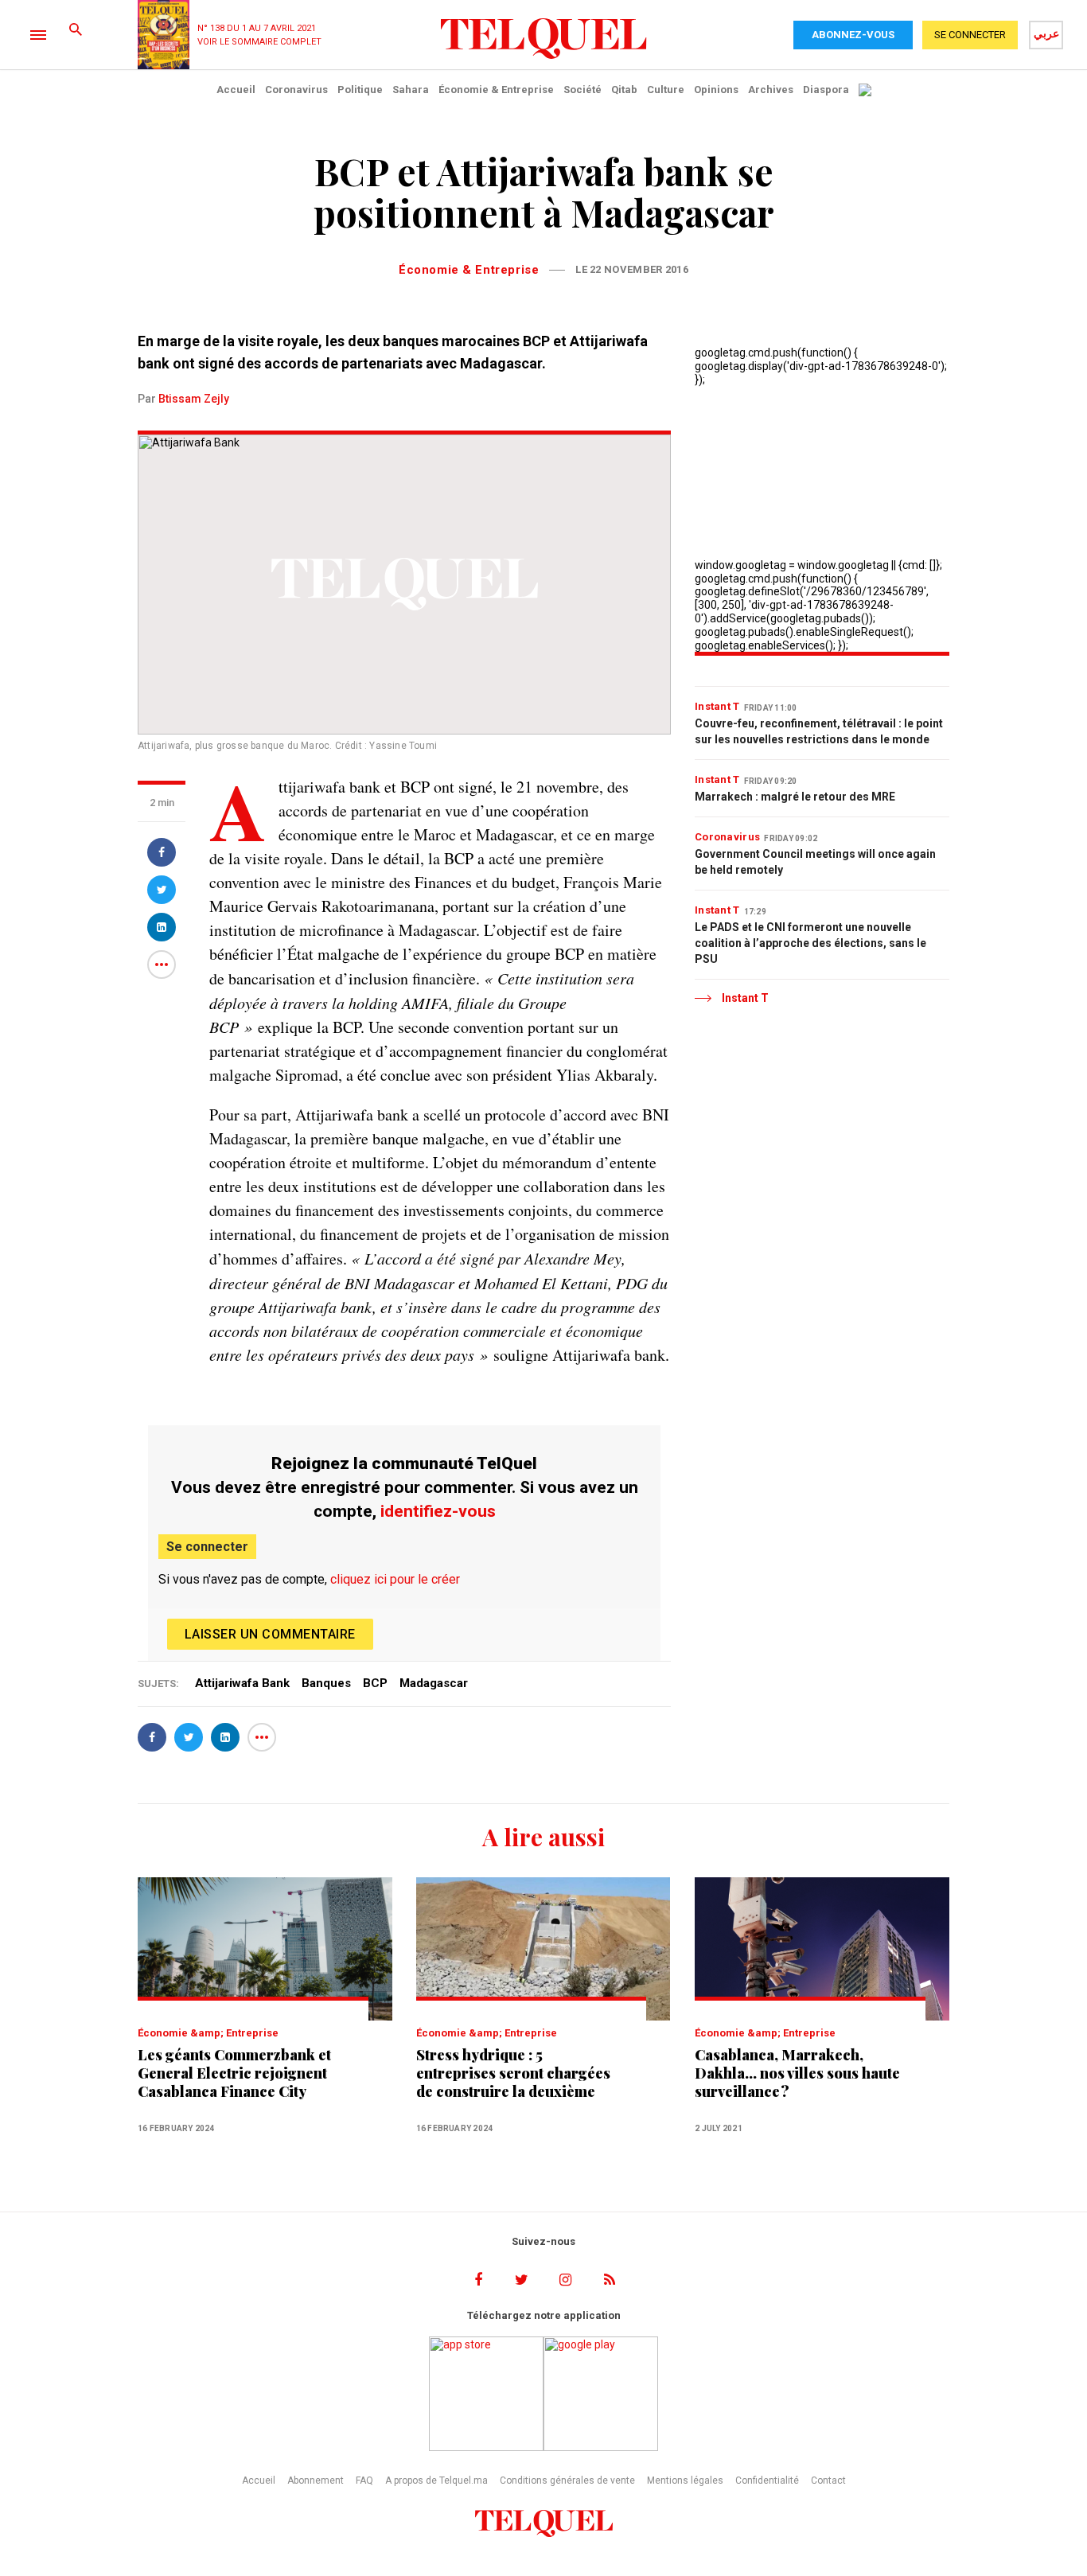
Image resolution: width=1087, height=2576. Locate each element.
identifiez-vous (438, 1511)
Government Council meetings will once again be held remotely (815, 862)
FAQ (364, 2481)
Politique (360, 90)
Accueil (236, 90)
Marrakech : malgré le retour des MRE (795, 797)
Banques (326, 1683)
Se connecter (207, 1547)
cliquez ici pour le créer (395, 1579)
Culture (666, 90)
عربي (1046, 33)
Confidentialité (767, 2481)
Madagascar (434, 1683)
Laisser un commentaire (270, 1634)
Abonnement (316, 2481)
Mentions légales (685, 2481)
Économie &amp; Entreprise (208, 2033)
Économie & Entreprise (496, 90)
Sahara (411, 90)
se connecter (970, 35)
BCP (375, 1683)
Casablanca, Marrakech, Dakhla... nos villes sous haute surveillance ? (797, 2073)
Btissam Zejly (194, 399)
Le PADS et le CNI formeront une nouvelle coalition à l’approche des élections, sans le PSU (810, 943)
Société (582, 90)
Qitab (624, 90)
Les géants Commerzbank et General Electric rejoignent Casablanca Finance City (234, 2073)
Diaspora (826, 90)
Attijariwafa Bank (242, 1683)
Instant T (717, 706)
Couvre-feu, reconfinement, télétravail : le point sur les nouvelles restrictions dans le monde (819, 731)
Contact (828, 2481)
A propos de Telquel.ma (436, 2481)
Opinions (716, 90)
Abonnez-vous (853, 35)
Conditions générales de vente (567, 2481)
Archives (771, 90)
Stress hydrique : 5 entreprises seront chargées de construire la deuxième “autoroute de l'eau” (513, 2073)
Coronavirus (296, 90)
